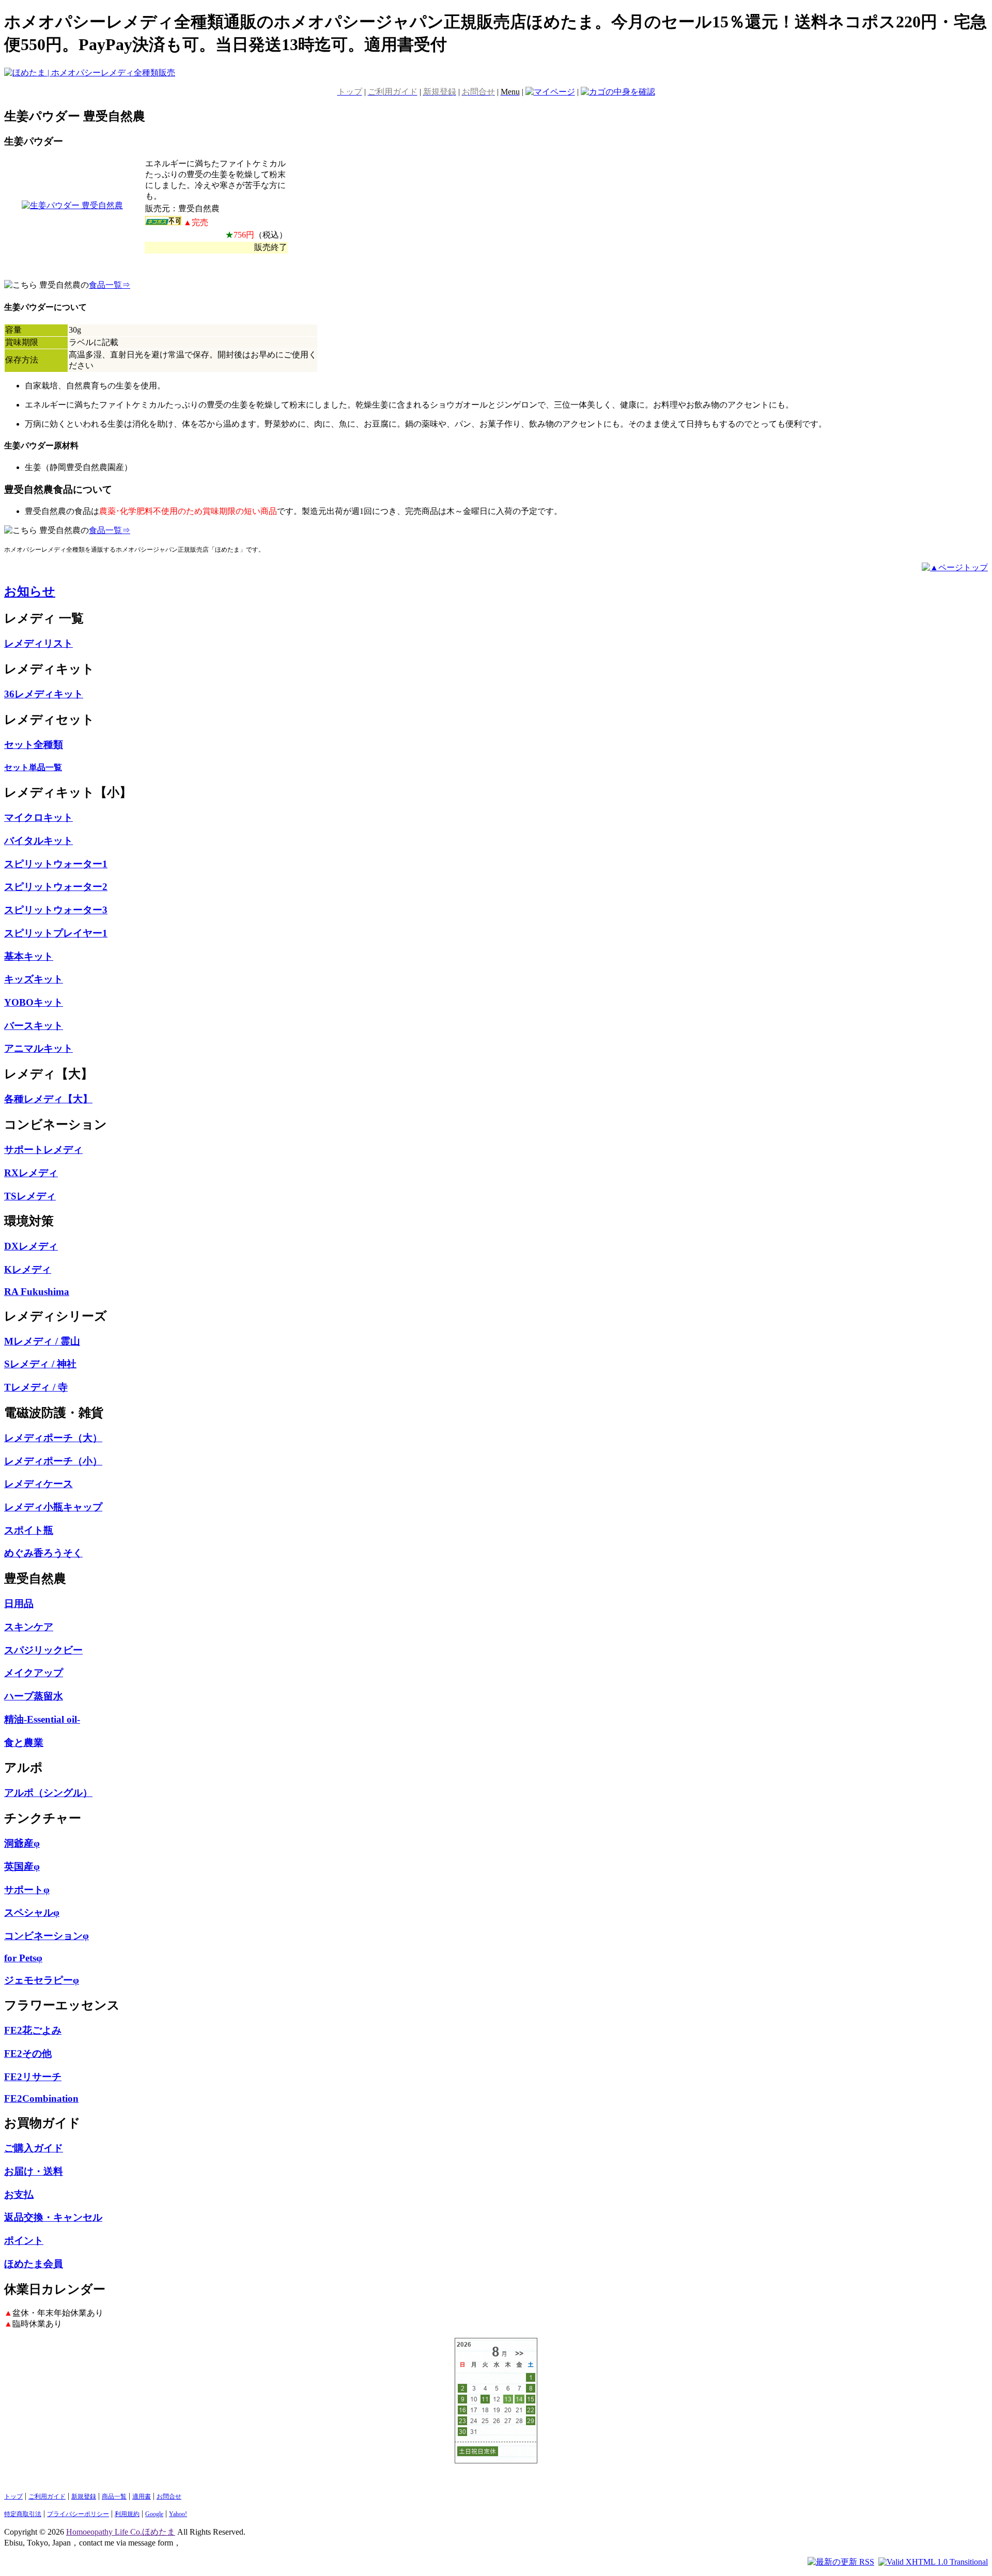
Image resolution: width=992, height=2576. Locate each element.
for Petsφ (23, 1958)
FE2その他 (28, 2054)
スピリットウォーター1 (56, 864)
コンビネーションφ (47, 1936)
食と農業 (24, 1743)
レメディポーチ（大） (53, 1438)
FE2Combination (41, 2098)
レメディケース (38, 1484)
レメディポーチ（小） (53, 1461)
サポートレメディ (43, 1150)
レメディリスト (38, 643)
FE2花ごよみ (33, 2030)
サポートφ (27, 1890)
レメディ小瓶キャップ (53, 1507)
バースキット (34, 1026)
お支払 (19, 2195)
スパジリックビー (43, 1650)
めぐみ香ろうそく (43, 1553)
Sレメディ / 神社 (40, 1364)
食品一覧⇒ (110, 285)
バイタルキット (38, 841)
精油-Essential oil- (42, 1719)
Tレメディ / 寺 (36, 1387)
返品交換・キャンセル (53, 2217)
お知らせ (30, 591)
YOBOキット (34, 1002)
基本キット (29, 956)
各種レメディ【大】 (48, 1099)
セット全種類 (34, 745)
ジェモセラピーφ (42, 1980)
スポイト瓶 (29, 1530)
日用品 (19, 1604)
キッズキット (34, 979)
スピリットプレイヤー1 (56, 933)
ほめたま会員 (34, 2264)
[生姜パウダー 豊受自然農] (72, 205)
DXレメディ (31, 1246)
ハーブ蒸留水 (34, 1696)
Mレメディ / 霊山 (42, 1341)
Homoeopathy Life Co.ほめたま (121, 2532)
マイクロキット (38, 817)
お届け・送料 (34, 2171)
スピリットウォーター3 (56, 910)
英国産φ (22, 1867)
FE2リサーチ (33, 2077)
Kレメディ (28, 1269)
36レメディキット (44, 694)
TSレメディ (30, 1196)
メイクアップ (34, 1673)
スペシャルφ (32, 1913)
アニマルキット (38, 1048)
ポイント (24, 2241)
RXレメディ (31, 1173)
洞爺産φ (22, 1843)
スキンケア (29, 1627)
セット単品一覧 (33, 767)
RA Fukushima (37, 1292)
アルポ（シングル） (48, 1793)
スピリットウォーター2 (56, 887)
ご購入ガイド (34, 2148)
